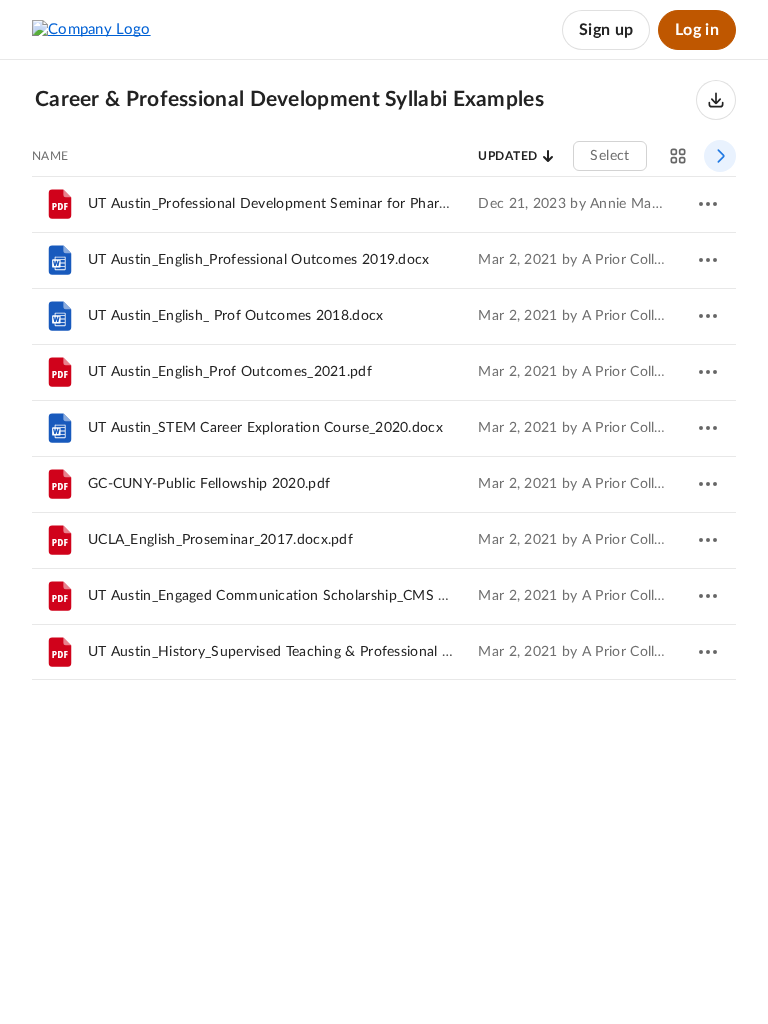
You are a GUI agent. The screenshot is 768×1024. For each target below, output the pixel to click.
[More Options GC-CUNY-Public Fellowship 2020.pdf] (708, 484)
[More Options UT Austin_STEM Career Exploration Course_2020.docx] (708, 428)
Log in (697, 30)
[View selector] (678, 156)
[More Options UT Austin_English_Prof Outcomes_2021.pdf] (708, 372)
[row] (384, 204)
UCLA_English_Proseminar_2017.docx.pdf (220, 540)
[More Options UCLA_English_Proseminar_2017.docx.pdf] (708, 540)
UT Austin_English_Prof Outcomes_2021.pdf (230, 372)
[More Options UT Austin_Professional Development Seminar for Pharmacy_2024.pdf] (708, 204)
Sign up (606, 30)
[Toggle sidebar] (720, 156)
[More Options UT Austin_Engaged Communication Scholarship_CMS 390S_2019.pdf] (708, 596)
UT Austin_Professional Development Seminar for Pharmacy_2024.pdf (313, 204)
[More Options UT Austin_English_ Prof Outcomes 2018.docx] (708, 316)
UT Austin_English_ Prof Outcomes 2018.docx (236, 316)
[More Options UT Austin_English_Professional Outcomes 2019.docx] (708, 260)
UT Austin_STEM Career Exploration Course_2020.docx (265, 428)
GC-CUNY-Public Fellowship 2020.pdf (209, 484)
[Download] (716, 100)
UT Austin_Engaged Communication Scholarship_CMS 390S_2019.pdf (312, 596)
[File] (60, 204)
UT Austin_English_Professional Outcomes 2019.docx (259, 260)
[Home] (91, 30)
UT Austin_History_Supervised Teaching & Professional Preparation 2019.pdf (333, 652)
